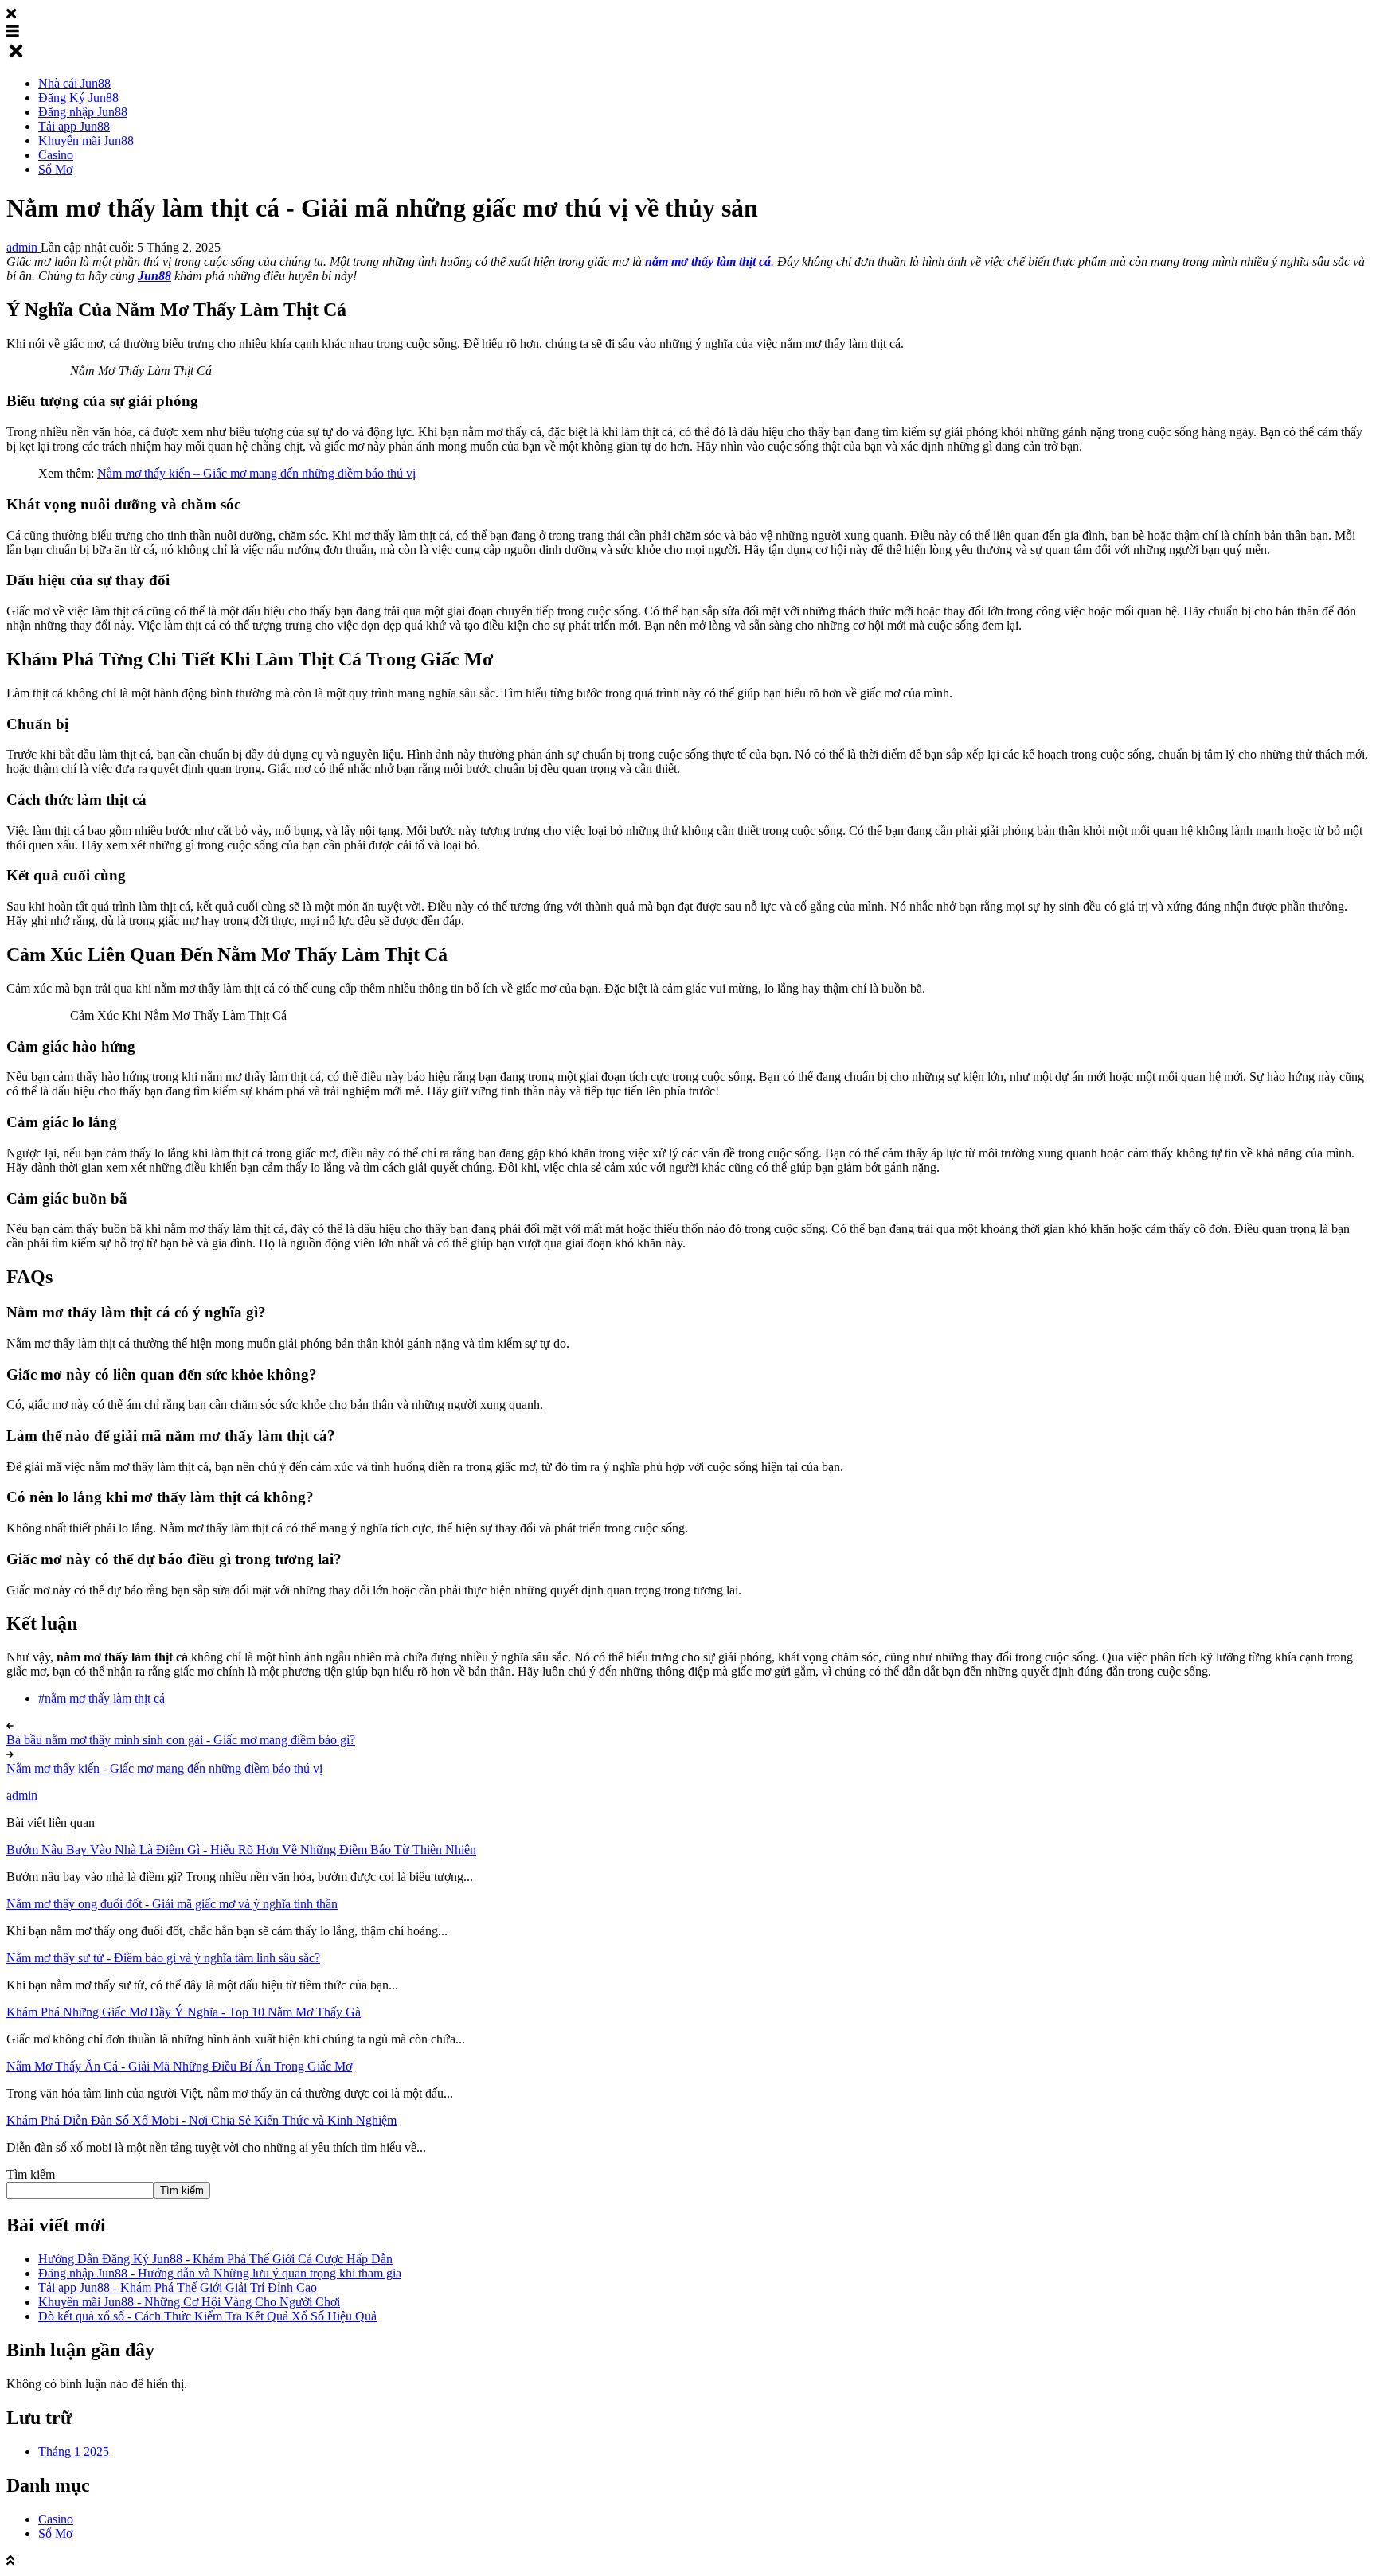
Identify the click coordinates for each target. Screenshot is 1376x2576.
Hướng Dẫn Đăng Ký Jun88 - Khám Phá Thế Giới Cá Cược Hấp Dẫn (215, 2259)
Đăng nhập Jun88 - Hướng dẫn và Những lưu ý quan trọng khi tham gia (220, 2273)
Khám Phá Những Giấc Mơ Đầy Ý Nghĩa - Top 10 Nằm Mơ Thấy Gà (184, 2012)
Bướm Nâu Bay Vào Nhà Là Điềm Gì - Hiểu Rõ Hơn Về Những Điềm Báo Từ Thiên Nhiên (241, 1850)
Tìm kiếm (31, 2174)
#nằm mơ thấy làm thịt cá (102, 1698)
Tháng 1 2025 (74, 2451)
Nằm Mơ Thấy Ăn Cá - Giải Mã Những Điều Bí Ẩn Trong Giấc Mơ (179, 2066)
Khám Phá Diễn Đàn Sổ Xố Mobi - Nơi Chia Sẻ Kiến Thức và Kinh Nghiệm (201, 2120)
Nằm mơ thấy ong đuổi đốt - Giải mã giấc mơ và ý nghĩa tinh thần (172, 1904)
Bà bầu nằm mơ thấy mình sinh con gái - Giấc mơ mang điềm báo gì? (181, 1740)
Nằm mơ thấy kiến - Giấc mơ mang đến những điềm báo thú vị (164, 1768)
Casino (56, 2519)
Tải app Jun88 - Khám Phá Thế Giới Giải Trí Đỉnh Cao (178, 2287)
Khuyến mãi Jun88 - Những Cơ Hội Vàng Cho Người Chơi (189, 2302)
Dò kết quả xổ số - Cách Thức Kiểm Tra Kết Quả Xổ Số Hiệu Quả (207, 2316)
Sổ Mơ (55, 2533)
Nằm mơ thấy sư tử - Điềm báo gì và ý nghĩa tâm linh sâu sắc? (163, 1958)
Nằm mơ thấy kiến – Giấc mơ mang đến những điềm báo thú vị (256, 473)
